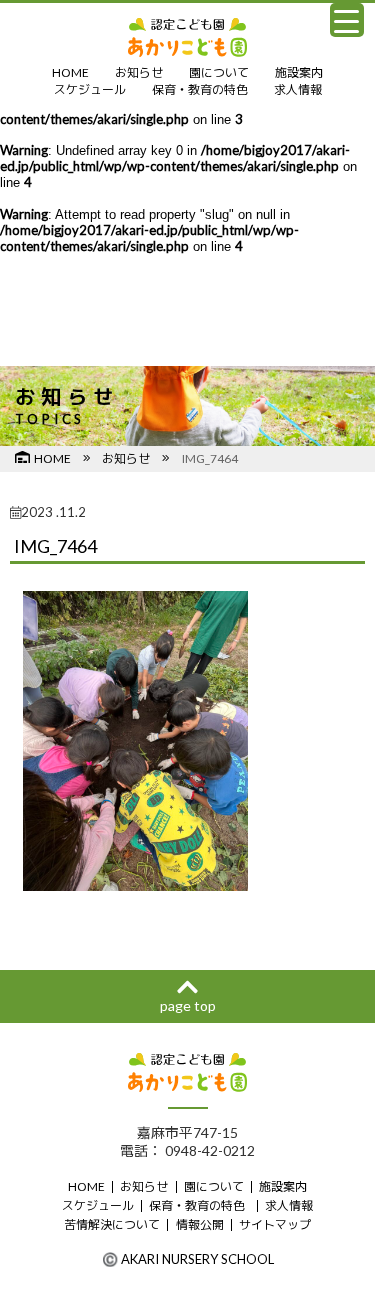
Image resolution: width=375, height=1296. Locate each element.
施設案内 (299, 72)
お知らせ (139, 72)
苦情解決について (112, 1224)
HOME (70, 72)
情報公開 (200, 1224)
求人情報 (298, 89)
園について (219, 72)
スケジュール (90, 89)
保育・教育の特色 (200, 89)
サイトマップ (275, 1224)
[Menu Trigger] (347, 20)
